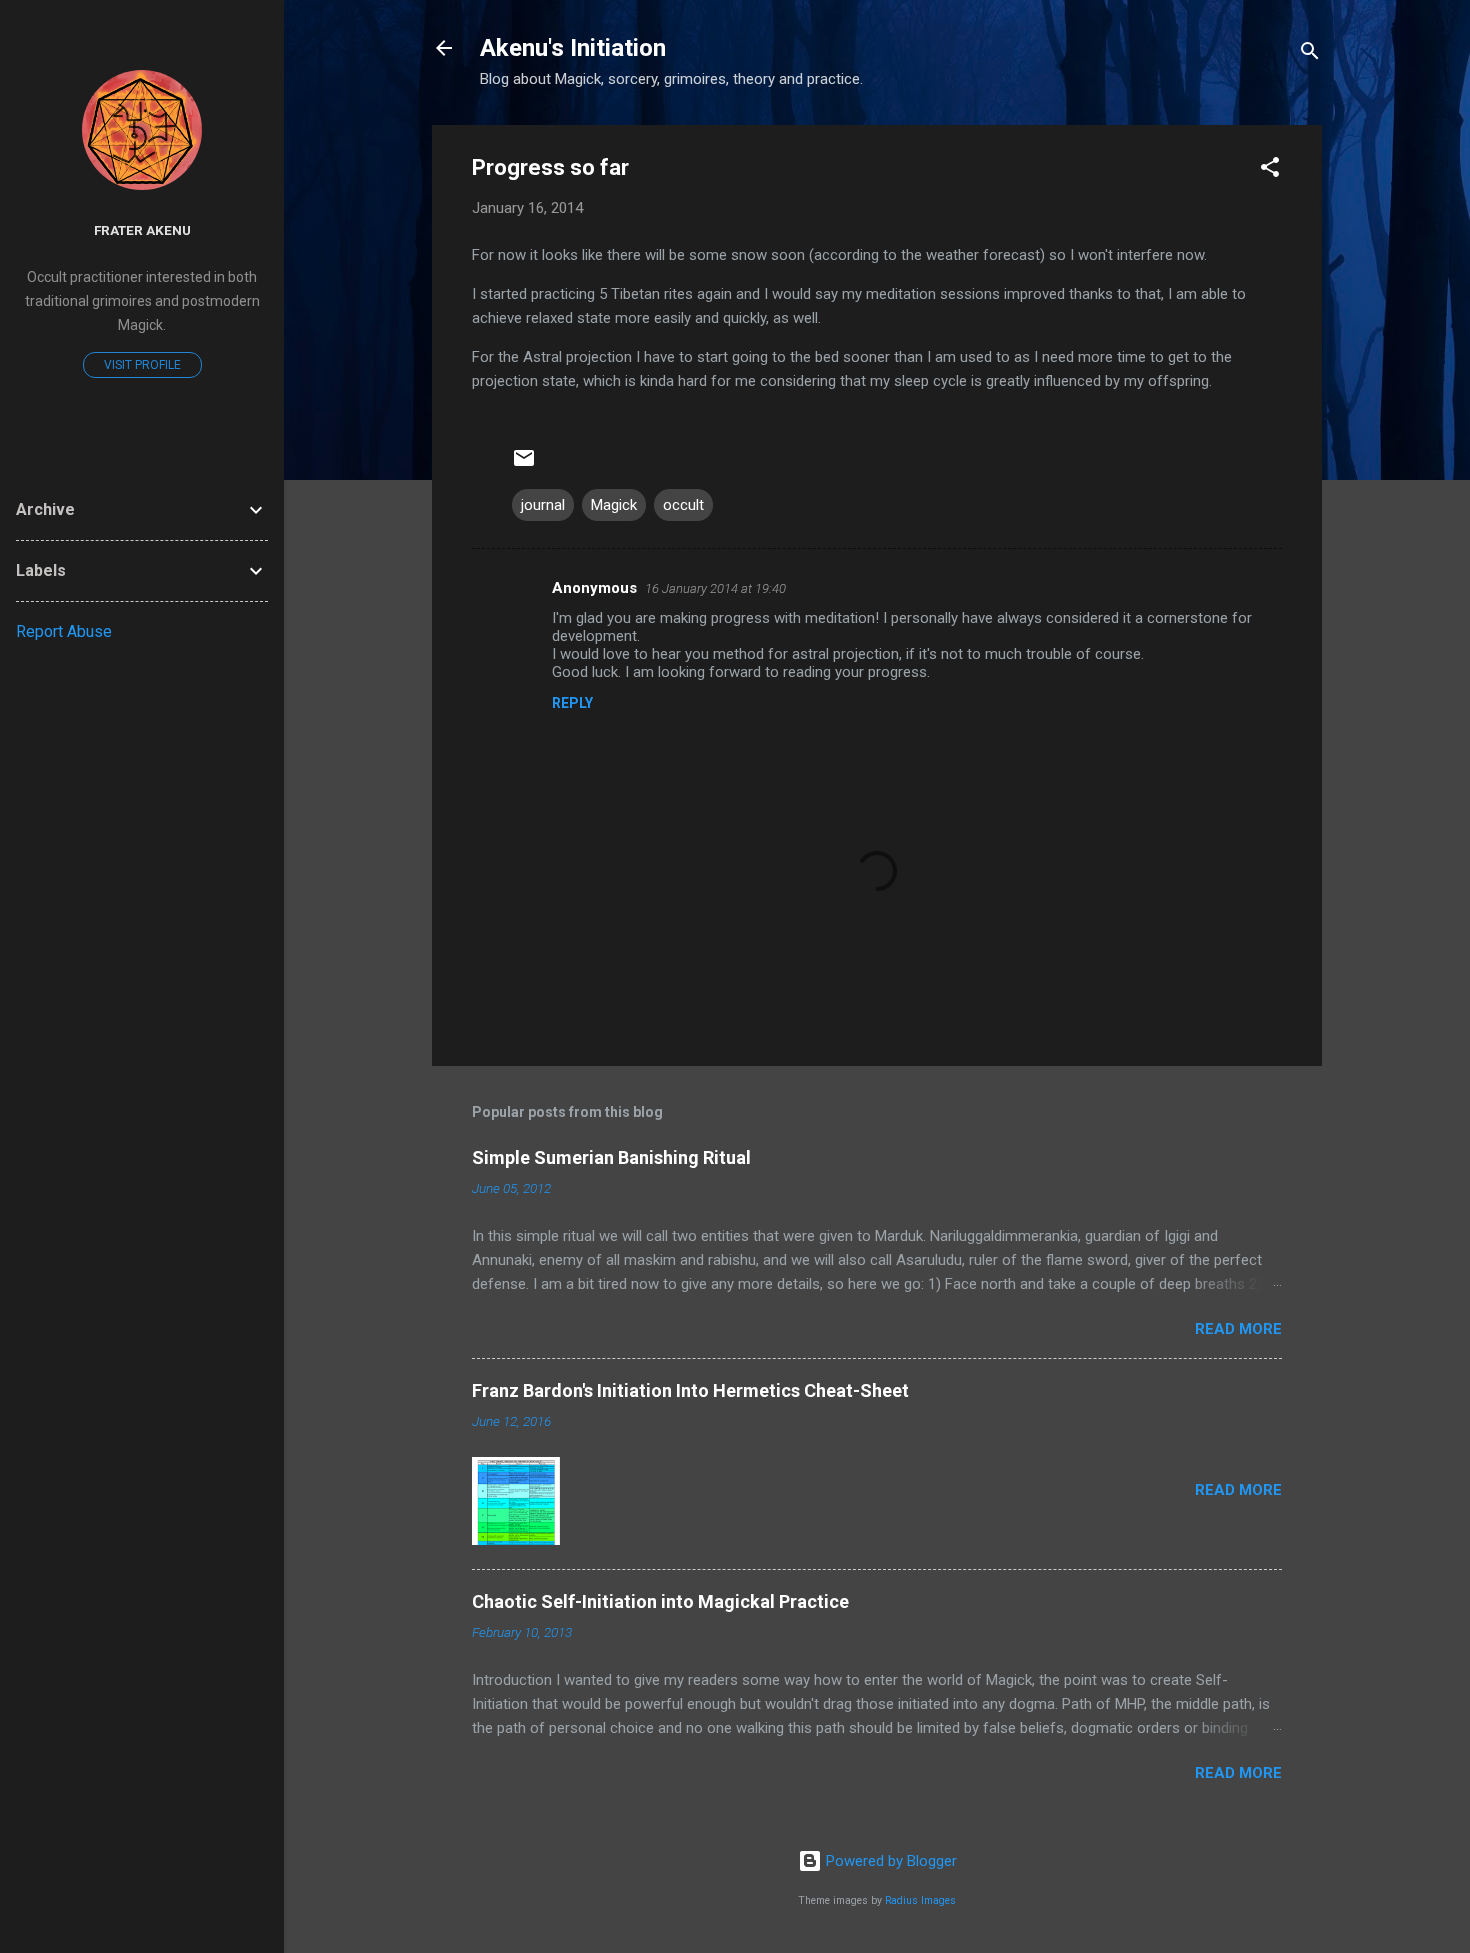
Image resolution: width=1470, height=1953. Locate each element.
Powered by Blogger (889, 1861)
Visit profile (142, 365)
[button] (1270, 170)
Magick (614, 505)
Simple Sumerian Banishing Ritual (611, 1157)
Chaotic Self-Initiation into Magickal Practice (660, 1601)
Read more (1238, 1329)
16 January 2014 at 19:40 (715, 588)
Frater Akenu (142, 230)
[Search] (1310, 54)
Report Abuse (64, 631)
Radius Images (920, 1900)
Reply (572, 703)
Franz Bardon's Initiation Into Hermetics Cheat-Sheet (690, 1390)
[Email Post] (524, 465)
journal (543, 505)
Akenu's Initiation (573, 48)
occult (683, 505)
